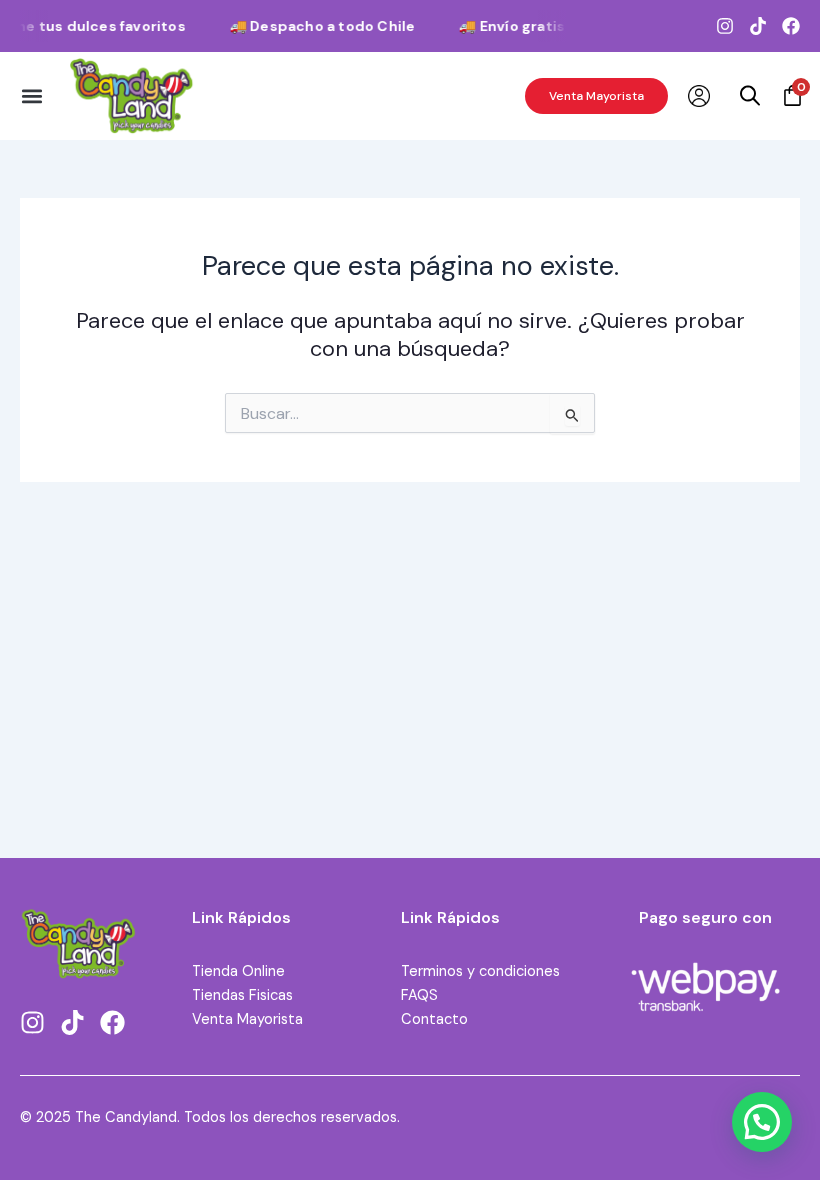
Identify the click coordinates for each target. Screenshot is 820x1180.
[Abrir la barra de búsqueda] (750, 96)
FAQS (419, 995)
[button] (31, 95)
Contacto (434, 1019)
